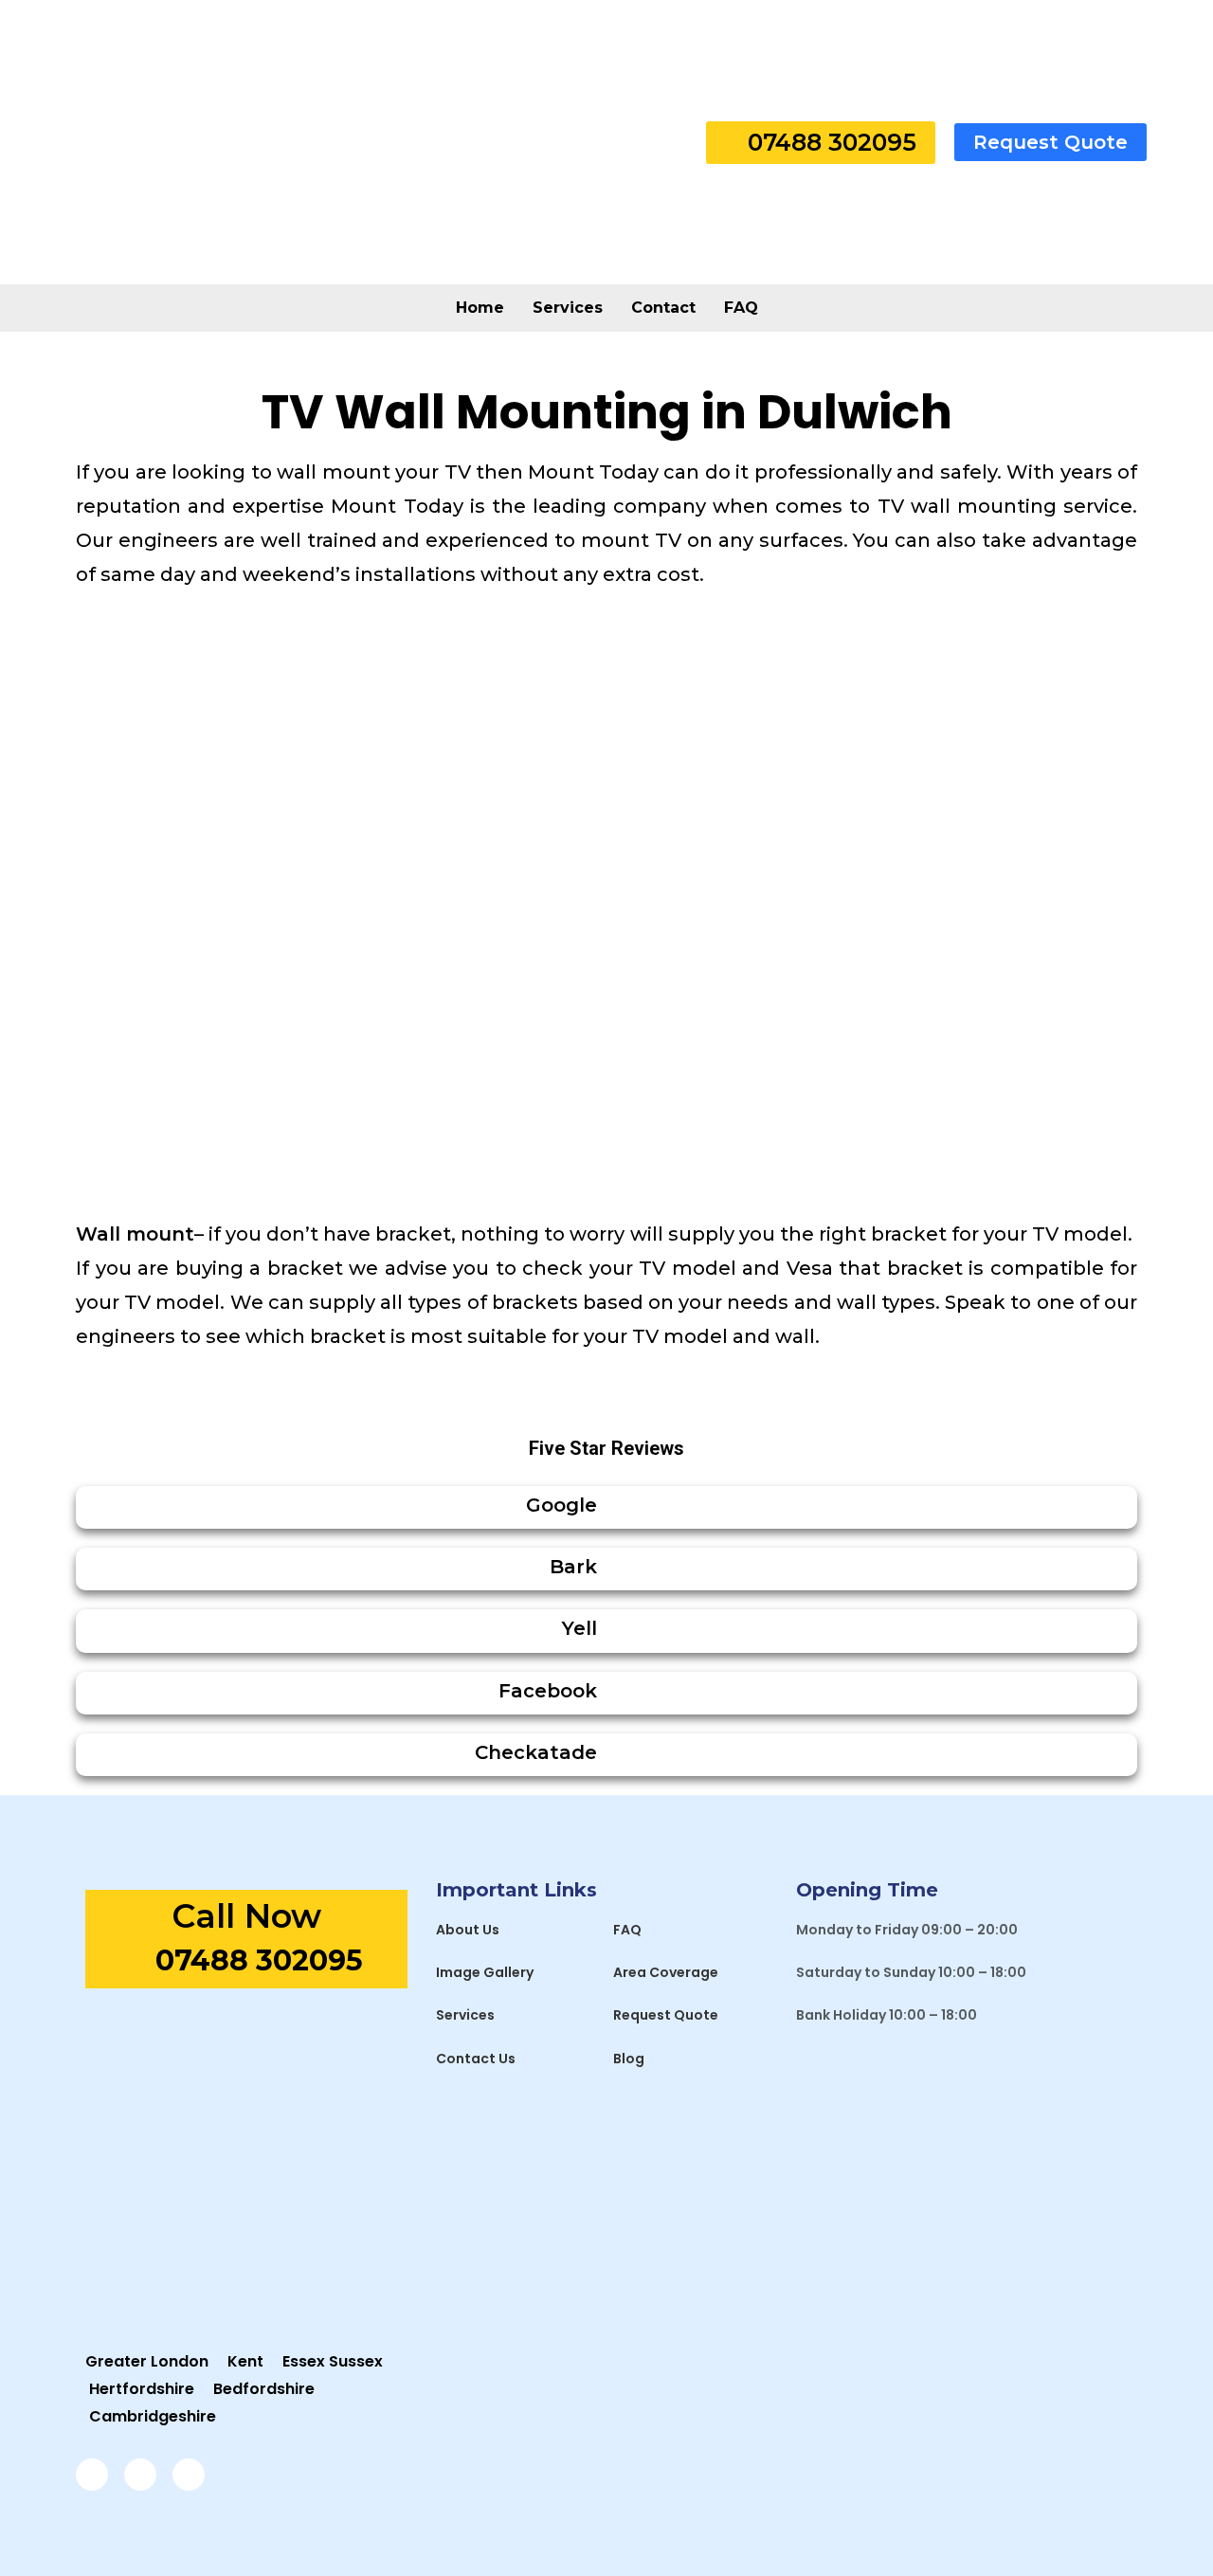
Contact (663, 308)
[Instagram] (140, 2475)
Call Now (246, 1916)
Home (480, 308)
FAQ (741, 308)
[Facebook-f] (92, 2475)
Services (568, 308)
